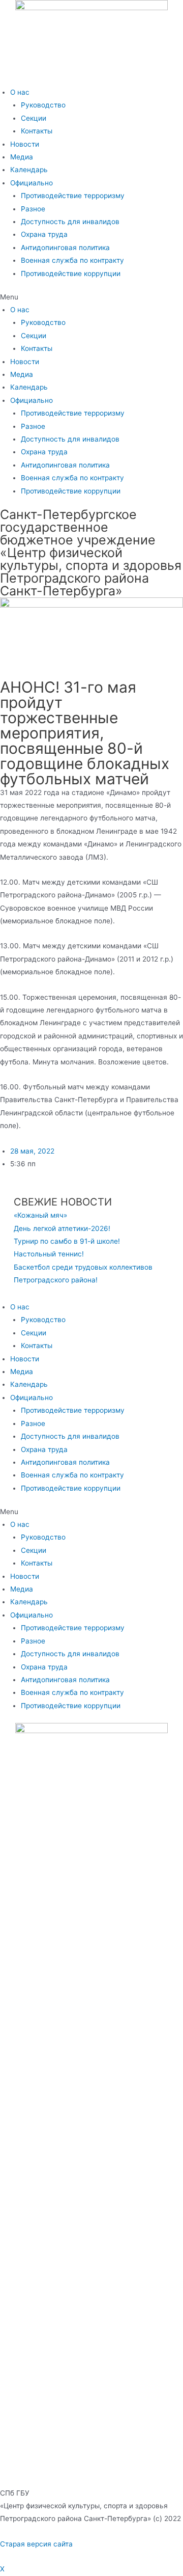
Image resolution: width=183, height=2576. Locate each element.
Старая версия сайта (36, 2544)
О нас (20, 92)
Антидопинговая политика (65, 248)
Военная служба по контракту (72, 260)
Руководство (43, 105)
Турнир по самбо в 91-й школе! (67, 1241)
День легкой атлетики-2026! (62, 1228)
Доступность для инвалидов (70, 222)
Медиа (22, 157)
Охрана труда (44, 234)
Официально (32, 183)
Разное (33, 209)
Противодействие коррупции (71, 273)
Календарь (29, 170)
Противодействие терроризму (73, 196)
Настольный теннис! (49, 1254)
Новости (25, 144)
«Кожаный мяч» (40, 1215)
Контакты (37, 131)
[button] (91, 297)
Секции (34, 118)
